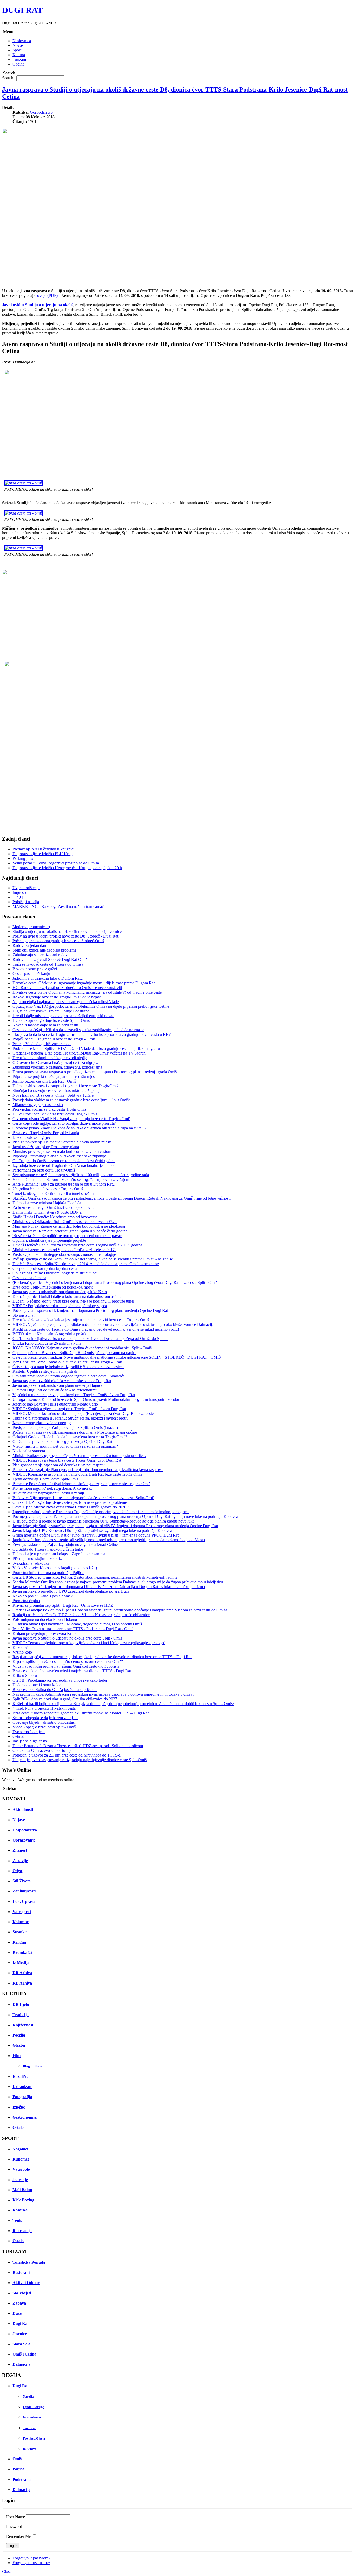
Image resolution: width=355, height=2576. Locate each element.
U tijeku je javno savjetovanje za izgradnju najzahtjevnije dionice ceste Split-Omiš (80, 1760)
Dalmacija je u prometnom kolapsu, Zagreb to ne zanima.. (60, 1554)
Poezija (19, 2035)
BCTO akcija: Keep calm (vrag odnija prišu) (49, 1334)
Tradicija (21, 2015)
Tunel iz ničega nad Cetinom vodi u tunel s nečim (53, 1193)
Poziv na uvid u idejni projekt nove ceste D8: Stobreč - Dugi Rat (65, 936)
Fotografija (22, 2097)
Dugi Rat (21, 2323)
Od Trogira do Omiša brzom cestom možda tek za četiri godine (64, 1161)
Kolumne (21, 1922)
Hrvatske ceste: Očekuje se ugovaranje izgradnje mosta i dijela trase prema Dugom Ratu (85, 983)
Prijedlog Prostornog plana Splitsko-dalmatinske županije (59, 1156)
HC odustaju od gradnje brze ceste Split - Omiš (51, 1020)
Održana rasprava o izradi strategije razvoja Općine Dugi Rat (62, 1442)
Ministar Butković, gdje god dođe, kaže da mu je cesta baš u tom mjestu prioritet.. (79, 1456)
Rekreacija (22, 2231)
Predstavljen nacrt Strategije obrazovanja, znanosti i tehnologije (64, 1254)
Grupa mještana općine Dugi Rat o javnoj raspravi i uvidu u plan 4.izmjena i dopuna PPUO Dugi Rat (96, 1535)
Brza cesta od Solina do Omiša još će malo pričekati (55, 1690)
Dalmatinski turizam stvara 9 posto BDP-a (47, 1212)
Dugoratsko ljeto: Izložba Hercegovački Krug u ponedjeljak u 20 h (67, 868)
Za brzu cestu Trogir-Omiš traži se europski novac (53, 1208)
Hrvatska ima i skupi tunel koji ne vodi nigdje (50, 1058)
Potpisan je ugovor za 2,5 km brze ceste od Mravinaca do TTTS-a (67, 1755)
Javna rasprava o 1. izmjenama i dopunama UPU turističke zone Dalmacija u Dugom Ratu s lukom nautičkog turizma (109, 1587)
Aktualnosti (23, 1809)
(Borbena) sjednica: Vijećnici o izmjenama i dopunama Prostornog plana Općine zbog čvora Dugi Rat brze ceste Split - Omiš (115, 1282)
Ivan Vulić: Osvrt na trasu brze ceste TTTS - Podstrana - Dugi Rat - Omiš (73, 1629)
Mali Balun (22, 2190)
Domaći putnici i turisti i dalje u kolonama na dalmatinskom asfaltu (67, 1296)
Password (14, 2526)
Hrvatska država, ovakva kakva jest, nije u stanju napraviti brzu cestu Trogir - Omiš (81, 1320)
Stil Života (22, 1881)
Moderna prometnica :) (31, 927)
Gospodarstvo (41, 112)
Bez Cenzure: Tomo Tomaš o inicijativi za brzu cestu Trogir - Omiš (67, 1362)
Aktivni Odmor (26, 2283)
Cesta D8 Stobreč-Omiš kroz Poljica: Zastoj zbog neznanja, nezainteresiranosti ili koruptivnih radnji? (95, 1577)
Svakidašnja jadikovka (31, 1563)
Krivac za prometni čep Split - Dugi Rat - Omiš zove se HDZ (63, 1605)
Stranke (19, 1932)
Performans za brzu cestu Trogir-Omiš (44, 1170)
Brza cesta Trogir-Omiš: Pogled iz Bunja (46, 1133)
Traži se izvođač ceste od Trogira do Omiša (48, 964)
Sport (17, 50)
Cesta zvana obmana (29, 1278)
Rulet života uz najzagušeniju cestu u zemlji (48, 1493)
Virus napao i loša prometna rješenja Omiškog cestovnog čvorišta (66, 1666)
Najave (19, 1820)
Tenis (17, 2220)
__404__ (20, 897)
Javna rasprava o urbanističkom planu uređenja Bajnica (58, 1385)
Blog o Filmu (32, 2066)
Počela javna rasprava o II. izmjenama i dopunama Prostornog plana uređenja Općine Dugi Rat (90, 1310)
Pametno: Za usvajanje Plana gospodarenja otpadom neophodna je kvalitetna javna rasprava (88, 1470)
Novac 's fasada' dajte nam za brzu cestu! (46, 1025)
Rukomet (21, 2159)
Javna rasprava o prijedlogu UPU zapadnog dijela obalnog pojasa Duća (71, 1591)
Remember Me (18, 2536)
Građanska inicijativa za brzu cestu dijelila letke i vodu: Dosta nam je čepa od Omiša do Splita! (90, 1339)
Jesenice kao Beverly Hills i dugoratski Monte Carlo (55, 1404)
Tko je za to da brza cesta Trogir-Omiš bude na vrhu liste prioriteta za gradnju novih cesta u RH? (92, 1034)
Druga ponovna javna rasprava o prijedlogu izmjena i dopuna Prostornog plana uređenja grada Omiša (96, 1072)
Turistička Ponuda (29, 2262)
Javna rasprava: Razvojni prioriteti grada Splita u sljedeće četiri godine (70, 1231)
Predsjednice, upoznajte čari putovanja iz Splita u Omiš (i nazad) (65, 1427)
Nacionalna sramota (29, 1451)
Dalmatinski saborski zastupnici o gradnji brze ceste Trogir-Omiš (65, 1086)
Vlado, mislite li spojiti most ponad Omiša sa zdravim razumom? (65, 1446)
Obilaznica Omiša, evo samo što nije (42, 1750)
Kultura (19, 55)
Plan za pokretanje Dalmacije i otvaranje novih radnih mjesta (62, 1142)
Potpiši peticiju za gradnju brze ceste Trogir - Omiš (54, 1039)
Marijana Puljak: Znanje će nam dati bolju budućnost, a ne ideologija (69, 1226)
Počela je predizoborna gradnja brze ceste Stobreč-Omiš (58, 941)
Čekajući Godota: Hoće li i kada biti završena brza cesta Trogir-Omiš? (70, 1437)
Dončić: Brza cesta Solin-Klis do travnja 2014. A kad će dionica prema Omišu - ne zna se (86, 1264)
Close (7, 2571)
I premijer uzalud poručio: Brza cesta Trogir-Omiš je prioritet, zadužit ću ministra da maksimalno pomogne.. (101, 1512)
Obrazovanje (24, 1840)
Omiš (17, 2459)
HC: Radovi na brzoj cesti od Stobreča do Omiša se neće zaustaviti (67, 988)
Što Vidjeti (22, 2293)
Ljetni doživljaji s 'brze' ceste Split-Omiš (45, 1479)
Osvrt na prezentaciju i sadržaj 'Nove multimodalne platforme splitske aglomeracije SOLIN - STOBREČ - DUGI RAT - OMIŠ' (117, 1357)
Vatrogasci (22, 1912)
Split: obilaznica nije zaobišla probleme (44, 950)
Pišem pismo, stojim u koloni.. (37, 1559)
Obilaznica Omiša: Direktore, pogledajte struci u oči (55, 1273)
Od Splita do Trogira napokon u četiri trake (48, 1549)
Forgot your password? (31, 2558)
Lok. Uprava (24, 1901)
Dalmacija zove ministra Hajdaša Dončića (47, 1203)
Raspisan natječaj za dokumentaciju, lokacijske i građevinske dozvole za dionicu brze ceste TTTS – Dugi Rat (102, 1657)
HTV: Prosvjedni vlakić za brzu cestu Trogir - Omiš (55, 1114)
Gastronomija (25, 2117)
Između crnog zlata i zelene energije (42, 1423)
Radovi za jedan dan (29, 945)
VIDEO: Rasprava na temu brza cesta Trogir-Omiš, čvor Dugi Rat (67, 1460)
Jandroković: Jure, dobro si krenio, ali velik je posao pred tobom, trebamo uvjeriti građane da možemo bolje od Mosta (109, 1540)
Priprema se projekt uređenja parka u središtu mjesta (55, 1076)
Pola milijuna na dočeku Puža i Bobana (45, 1619)
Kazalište (20, 2076)
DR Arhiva (22, 1973)
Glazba (19, 2045)
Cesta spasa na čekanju (31, 974)
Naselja (28, 2396)
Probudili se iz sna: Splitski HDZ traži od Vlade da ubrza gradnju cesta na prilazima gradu (86, 1048)
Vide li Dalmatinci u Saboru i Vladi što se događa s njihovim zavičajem (71, 1179)
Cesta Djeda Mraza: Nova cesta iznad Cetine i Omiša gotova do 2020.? (71, 1507)
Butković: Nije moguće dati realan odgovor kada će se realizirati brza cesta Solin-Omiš (83, 1498)
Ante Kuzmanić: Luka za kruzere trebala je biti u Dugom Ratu (64, 1184)
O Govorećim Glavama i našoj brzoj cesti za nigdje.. (55, 1062)
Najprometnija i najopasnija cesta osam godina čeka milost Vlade (66, 1002)
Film (17, 2056)
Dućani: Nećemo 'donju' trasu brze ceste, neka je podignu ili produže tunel (73, 1301)
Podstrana (22, 2479)
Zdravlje (20, 1861)
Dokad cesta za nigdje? (31, 1137)
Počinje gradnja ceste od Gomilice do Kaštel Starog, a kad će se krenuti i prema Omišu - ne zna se (93, 1259)
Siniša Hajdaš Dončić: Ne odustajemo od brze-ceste (55, 1217)
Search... (9, 78)
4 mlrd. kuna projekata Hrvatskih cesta (44, 1708)
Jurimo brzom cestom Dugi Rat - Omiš (44, 1081)
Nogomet (20, 2149)
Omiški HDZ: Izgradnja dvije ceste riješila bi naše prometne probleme (70, 1502)
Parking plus (23, 858)
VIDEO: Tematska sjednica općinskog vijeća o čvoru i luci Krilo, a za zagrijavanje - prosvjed (89, 1643)
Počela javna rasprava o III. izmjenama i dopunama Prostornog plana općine (75, 1432)
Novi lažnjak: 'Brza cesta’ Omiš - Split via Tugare (53, 1095)
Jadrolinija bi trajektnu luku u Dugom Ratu (48, 978)
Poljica (18, 2469)
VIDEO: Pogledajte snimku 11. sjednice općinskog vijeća (60, 1306)
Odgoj (18, 1871)
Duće (17, 2313)
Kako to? (20, 1647)
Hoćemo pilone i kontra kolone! (39, 1685)
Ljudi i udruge (33, 2407)
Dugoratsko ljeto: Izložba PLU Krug (42, 854)
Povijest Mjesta (34, 2438)
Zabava (19, 2303)
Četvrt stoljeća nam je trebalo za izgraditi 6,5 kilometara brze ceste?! (68, 1367)
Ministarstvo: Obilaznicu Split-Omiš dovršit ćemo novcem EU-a (65, 1222)
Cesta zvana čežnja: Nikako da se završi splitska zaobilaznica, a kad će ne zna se (78, 1030)
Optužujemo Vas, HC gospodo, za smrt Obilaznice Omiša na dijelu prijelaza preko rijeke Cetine (91, 1006)
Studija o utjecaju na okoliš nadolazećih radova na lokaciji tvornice (67, 931)
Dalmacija (21, 2364)
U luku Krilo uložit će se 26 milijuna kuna (47, 1343)
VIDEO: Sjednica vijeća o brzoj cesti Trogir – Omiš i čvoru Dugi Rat (69, 1409)
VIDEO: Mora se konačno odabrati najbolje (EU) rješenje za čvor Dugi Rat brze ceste (83, 1413)
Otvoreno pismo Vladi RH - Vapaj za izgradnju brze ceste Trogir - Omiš (71, 1119)
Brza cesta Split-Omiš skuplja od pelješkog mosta (53, 1287)
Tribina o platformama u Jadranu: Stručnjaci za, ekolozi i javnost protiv (70, 1418)
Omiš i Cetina (24, 2354)
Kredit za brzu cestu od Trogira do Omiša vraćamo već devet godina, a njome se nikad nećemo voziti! (96, 1329)
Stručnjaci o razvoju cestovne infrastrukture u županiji (57, 1091)
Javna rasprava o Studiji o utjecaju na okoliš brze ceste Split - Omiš (67, 1638)
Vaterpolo (21, 2169)
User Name (16, 2517)
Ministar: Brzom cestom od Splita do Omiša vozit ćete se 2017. (64, 1250)
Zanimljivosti (24, 1891)
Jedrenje (20, 2180)
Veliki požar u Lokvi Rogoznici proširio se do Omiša (56, 863)
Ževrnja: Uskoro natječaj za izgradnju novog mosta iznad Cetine (65, 1544)
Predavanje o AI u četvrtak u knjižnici (43, 849)
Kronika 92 (22, 1952)
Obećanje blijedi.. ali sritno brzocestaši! (45, 1722)
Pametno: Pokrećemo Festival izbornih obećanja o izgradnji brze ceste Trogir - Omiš (81, 1484)
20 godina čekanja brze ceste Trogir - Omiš (48, 1189)
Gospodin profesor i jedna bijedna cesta (45, 1268)
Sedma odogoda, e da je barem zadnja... (45, 1718)
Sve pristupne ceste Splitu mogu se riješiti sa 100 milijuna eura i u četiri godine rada (81, 1175)
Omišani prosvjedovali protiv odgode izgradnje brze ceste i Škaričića (69, 1376)
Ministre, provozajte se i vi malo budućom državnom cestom (62, 1151)
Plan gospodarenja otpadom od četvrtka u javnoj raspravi (59, 1465)
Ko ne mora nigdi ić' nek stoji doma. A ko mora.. (52, 1488)
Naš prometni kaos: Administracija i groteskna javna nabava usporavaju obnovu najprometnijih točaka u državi (103, 1694)
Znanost (20, 1850)
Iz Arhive (30, 2449)
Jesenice (20, 2334)
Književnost (23, 2025)
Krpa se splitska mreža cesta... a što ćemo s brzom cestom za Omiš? (68, 1661)
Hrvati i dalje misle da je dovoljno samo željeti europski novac (63, 1016)
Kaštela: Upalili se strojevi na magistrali (45, 1371)
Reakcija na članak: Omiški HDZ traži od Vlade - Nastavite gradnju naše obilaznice (81, 1615)
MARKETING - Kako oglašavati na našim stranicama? (58, 906)
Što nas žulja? (24, 1315)
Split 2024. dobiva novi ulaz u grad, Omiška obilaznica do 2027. (65, 1699)
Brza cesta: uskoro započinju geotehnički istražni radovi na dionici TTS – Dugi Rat (81, 1713)
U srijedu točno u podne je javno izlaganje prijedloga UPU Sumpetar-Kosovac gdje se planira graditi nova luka (103, 1521)
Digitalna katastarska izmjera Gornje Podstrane (51, 1011)
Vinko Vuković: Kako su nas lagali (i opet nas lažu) (55, 1568)
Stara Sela (21, 2344)
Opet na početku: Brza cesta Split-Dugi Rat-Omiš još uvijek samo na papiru (74, 1353)
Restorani (21, 2272)
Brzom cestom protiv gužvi (35, 969)
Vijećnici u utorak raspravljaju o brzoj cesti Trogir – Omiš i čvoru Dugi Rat (74, 1395)
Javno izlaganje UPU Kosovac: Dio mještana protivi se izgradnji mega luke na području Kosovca (92, 1530)
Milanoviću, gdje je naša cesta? (38, 1105)
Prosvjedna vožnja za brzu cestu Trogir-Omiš (49, 1109)
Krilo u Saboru (25, 1676)
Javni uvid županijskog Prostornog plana (46, 1147)
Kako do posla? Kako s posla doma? (42, 1596)
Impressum (21, 892)
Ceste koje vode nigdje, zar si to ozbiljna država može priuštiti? (64, 1123)
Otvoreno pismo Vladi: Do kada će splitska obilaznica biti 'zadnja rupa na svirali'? (79, 1128)
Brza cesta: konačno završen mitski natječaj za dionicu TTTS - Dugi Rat (72, 1671)
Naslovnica (22, 41)
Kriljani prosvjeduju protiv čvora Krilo (44, 1633)
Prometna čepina (26, 1601)
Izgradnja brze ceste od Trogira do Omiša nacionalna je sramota (64, 1165)
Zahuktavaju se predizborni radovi (41, 955)
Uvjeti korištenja (26, 888)
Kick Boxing (23, 2200)
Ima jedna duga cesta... (31, 1741)
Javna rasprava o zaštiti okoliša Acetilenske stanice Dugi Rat (62, 1381)
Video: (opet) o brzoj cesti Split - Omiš (44, 1727)
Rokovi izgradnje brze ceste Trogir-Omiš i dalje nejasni (58, 997)
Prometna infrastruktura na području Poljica (48, 1573)
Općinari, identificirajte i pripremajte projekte (49, 1240)
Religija (19, 1942)
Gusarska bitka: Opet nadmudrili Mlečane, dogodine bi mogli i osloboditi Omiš (77, 1624)
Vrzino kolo (22, 1652)
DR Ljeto (21, 2004)
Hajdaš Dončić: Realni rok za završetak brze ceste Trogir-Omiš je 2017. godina (77, 1245)
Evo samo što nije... (29, 1732)
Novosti (19, 45)
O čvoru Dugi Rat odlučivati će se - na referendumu (55, 1390)
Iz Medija (21, 1963)
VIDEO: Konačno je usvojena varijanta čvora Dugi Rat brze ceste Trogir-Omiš (77, 1474)
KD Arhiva (22, 1983)
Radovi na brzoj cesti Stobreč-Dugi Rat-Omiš (50, 960)
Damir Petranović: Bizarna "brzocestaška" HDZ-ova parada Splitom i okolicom (78, 1746)
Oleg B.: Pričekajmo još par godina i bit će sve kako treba (60, 1680)
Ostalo (18, 2127)
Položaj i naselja (26, 902)
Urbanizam (22, 2087)
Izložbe (19, 2107)
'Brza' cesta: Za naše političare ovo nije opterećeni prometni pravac (67, 1236)
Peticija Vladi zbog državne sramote (42, 1044)
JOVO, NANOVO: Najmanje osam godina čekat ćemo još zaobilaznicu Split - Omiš (82, 1348)
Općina (18, 64)
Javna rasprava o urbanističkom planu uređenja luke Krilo (60, 1292)
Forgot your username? (31, 2563)
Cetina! (18, 1736)
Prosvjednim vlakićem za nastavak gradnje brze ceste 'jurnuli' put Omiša (71, 1100)
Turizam (19, 59)
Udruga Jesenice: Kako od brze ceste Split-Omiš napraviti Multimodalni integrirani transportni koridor (96, 1399)
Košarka (20, 2210)
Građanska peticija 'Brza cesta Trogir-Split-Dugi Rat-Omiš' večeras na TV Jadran (79, 1053)
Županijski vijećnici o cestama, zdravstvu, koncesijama (57, 1067)
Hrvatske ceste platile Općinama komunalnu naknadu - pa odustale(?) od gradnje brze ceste (87, 992)
